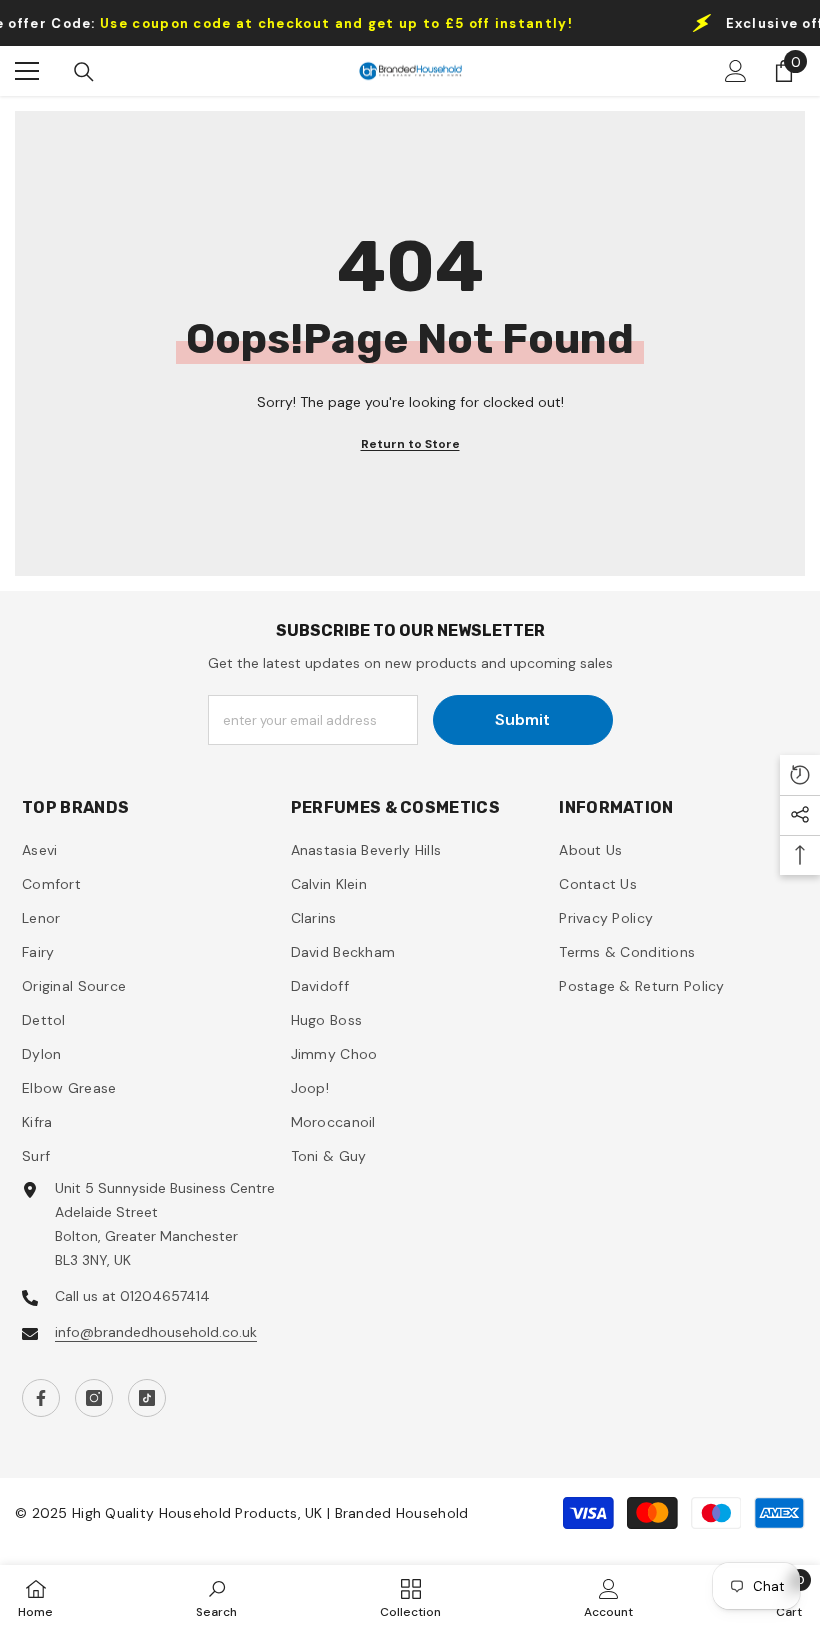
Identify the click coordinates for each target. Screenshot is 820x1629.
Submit (522, 719)
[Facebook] (41, 1398)
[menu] (27, 71)
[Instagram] (94, 1398)
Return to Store (410, 444)
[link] (216, 1597)
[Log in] (736, 71)
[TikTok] (147, 1398)
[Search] (84, 72)
